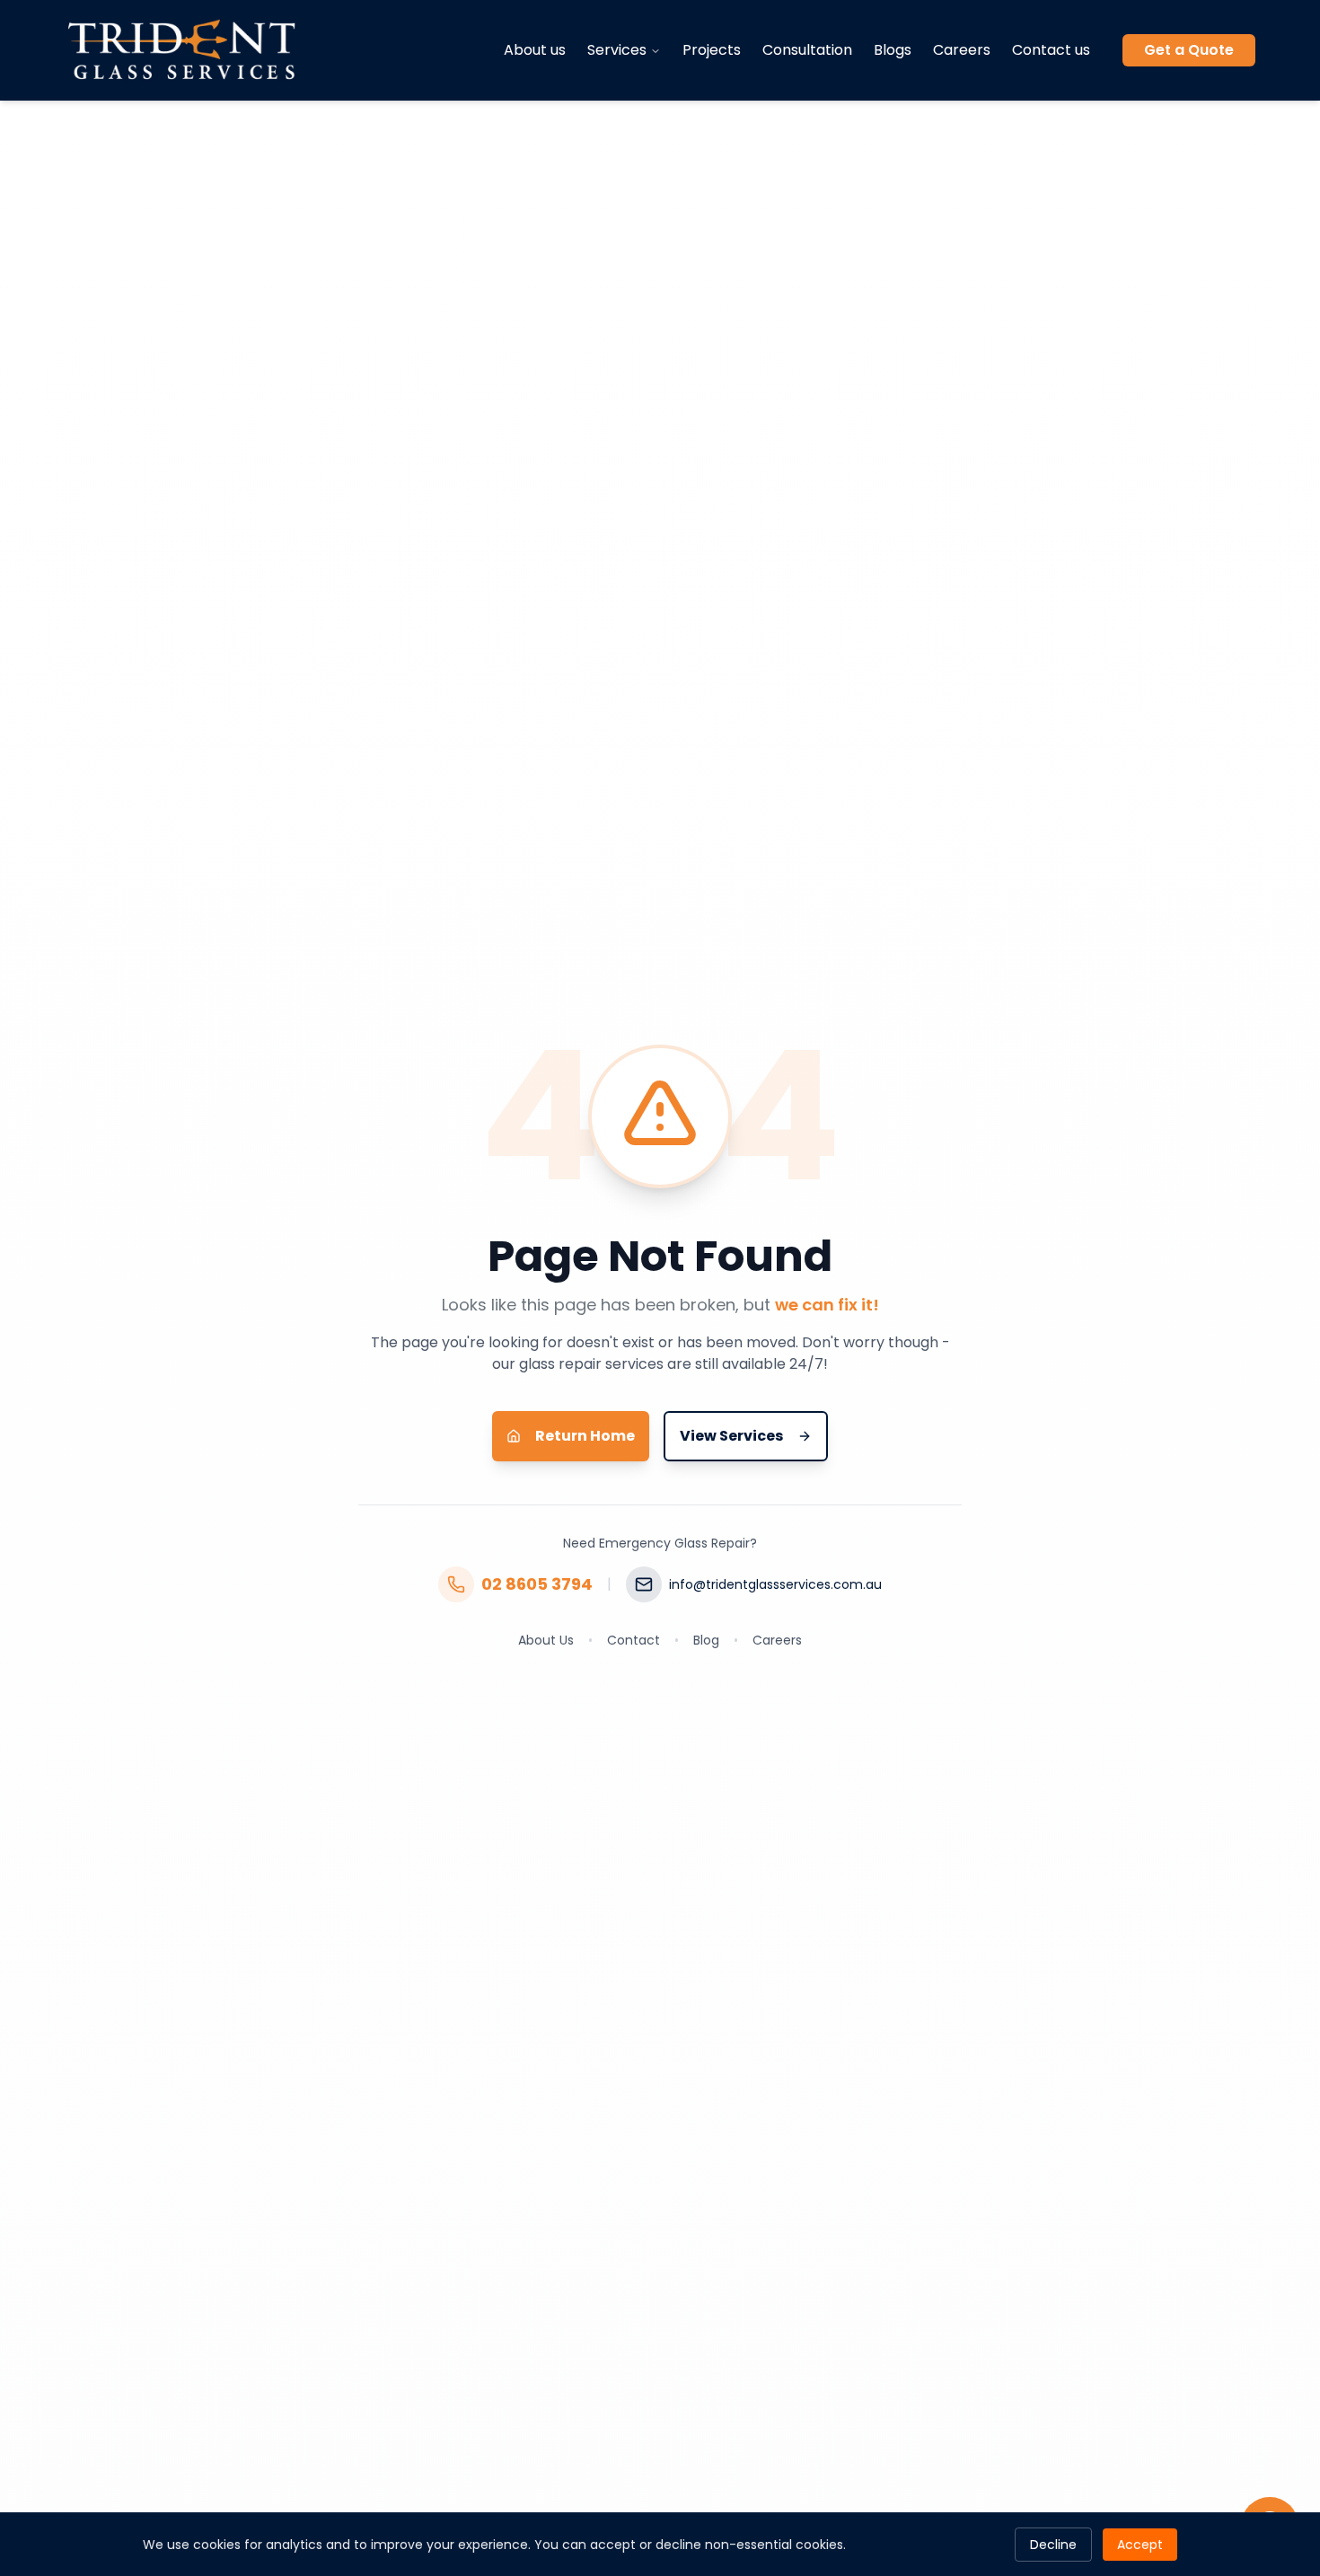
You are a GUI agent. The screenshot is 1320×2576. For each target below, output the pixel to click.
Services (617, 50)
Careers (962, 50)
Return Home (585, 1436)
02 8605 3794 (537, 1584)
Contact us (1051, 50)
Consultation (807, 50)
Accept (1140, 2545)
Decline (1053, 2545)
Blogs (893, 50)
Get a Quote (1189, 50)
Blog (706, 1640)
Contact (634, 1640)
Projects (712, 50)
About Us (546, 1640)
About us (535, 50)
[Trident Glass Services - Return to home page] (182, 50)
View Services (731, 1436)
